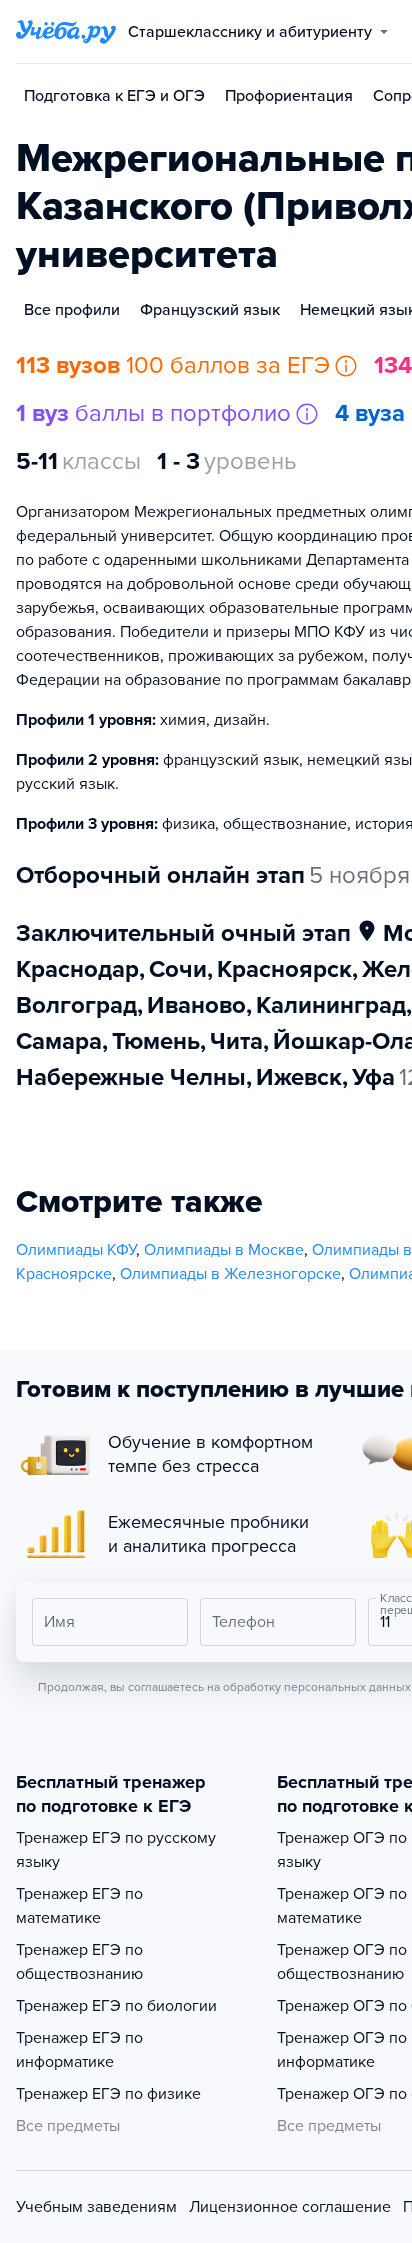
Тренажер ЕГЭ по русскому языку (116, 1850)
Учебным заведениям (96, 2207)
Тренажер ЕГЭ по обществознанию (79, 1962)
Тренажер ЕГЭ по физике (108, 2094)
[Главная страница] (66, 32)
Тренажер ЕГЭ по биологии (116, 2006)
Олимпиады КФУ (76, 1250)
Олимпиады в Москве (224, 1250)
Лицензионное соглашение (290, 2207)
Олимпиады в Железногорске (230, 1274)
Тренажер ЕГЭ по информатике (79, 2050)
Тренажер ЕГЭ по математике (79, 1906)
